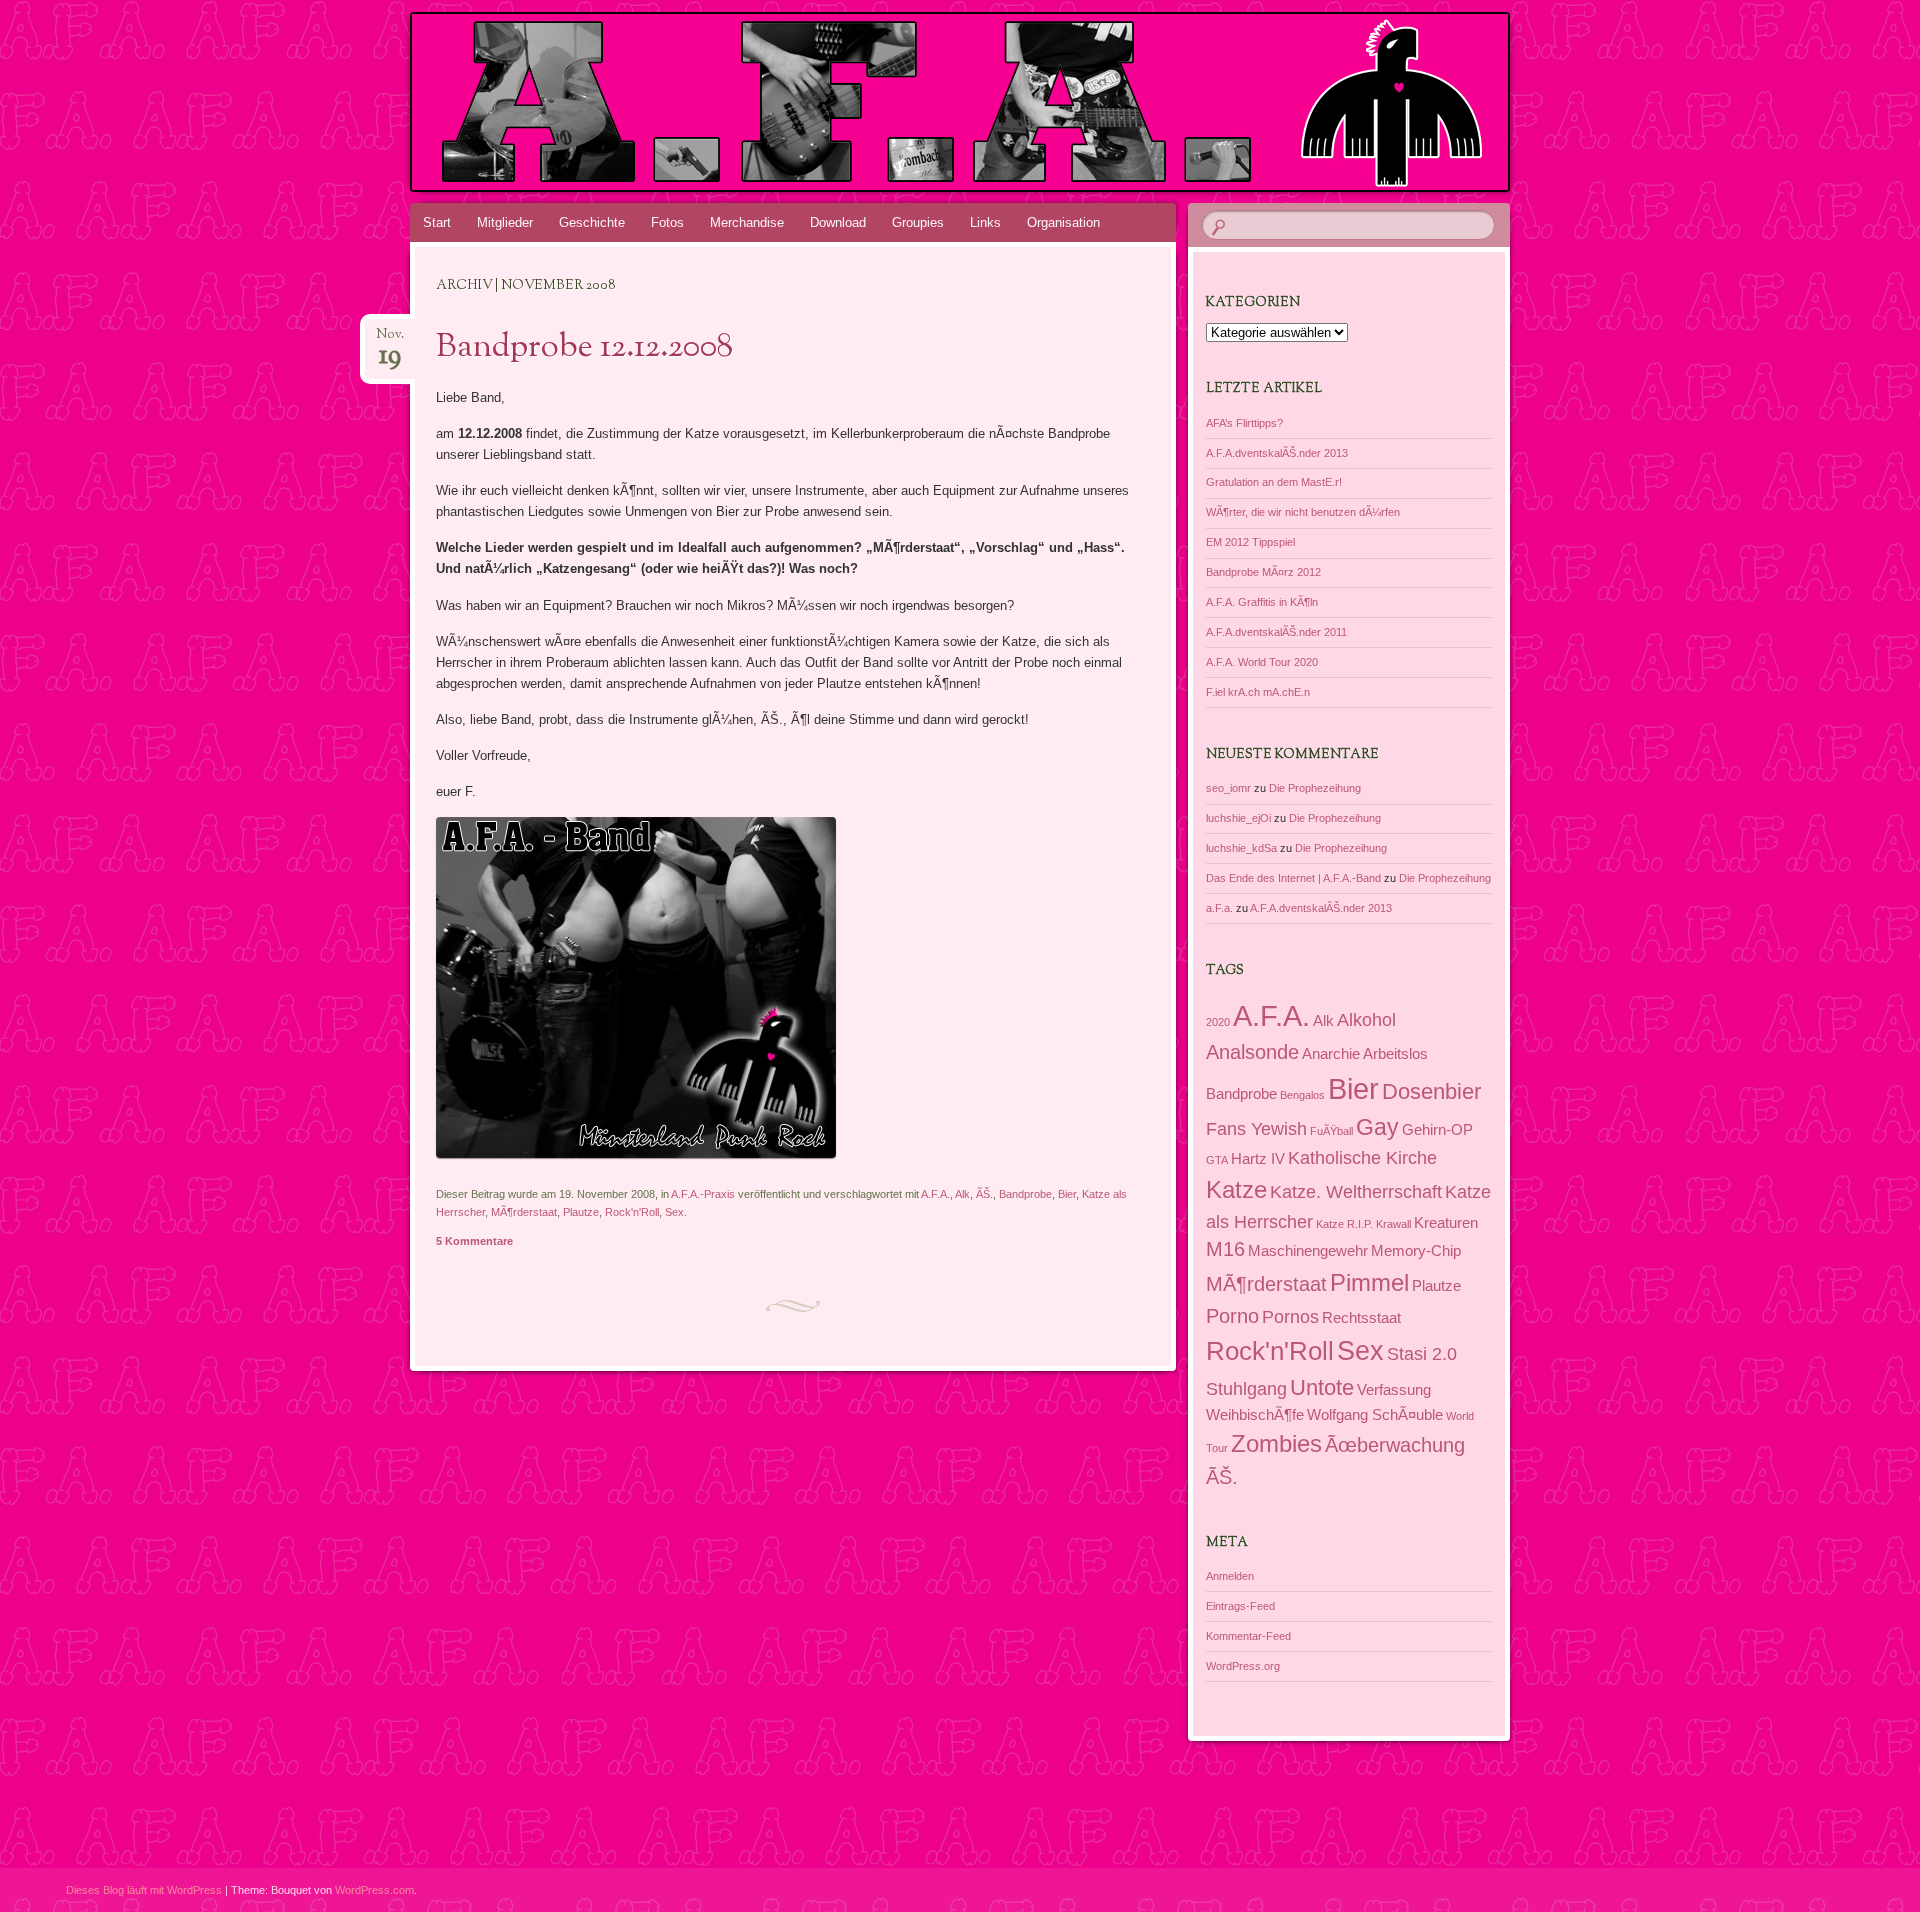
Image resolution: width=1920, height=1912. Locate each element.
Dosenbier (1431, 1091)
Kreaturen (1446, 1223)
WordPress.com (374, 1890)
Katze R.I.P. (1344, 1224)
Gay (1377, 1127)
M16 (1225, 1249)
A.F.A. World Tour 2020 (1262, 662)
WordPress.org (1243, 1666)
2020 (1218, 1022)
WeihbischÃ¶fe (1255, 1415)
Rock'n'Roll (632, 1212)
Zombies (1276, 1443)
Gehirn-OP (1437, 1130)
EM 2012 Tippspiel (1250, 542)
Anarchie (1331, 1054)
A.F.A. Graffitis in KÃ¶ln (1262, 602)
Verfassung (1394, 1390)
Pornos (1290, 1317)
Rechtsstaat (1361, 1318)
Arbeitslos (1395, 1054)
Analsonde (1252, 1052)
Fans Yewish (1256, 1129)
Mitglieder (505, 222)
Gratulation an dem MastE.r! (1274, 482)
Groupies (918, 222)
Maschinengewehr (1308, 1251)
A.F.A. (935, 1194)
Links (985, 222)
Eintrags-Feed (1240, 1606)
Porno (1232, 1316)
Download (838, 222)
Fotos (667, 222)
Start (437, 222)
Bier (1067, 1194)
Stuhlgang (1246, 1389)
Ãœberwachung (1395, 1445)
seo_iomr (1228, 788)
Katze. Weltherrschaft (1356, 1192)
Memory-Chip (1416, 1251)
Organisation (1063, 222)
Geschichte (592, 222)
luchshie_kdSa (1241, 848)
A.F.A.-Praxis (703, 1194)
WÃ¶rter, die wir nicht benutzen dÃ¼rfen (1303, 512)
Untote (1322, 1387)
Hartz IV (1258, 1159)
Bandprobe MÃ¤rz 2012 (1263, 572)
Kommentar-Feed (1248, 1636)
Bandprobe (1025, 1194)
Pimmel (1369, 1282)
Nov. (390, 340)
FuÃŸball (1331, 1131)
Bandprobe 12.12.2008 (584, 348)
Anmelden (1230, 1576)
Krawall (1393, 1224)
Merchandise (747, 222)
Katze (1236, 1189)
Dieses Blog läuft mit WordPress (144, 1890)
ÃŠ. (984, 1194)
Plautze (581, 1212)
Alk (962, 1194)
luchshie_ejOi (1238, 818)
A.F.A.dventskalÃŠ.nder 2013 (1277, 453)
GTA (1217, 1160)
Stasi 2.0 (1422, 1354)
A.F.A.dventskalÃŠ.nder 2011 (1276, 632)
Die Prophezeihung (1315, 788)
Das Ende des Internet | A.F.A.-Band (1293, 878)
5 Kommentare (474, 1241)
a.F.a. (1219, 908)
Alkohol (1366, 1020)
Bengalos (1302, 1095)
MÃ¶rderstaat (524, 1212)
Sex (674, 1212)
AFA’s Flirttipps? (1244, 423)
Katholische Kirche (1362, 1158)
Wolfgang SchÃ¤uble (1375, 1415)
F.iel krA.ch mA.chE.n (1258, 692)
